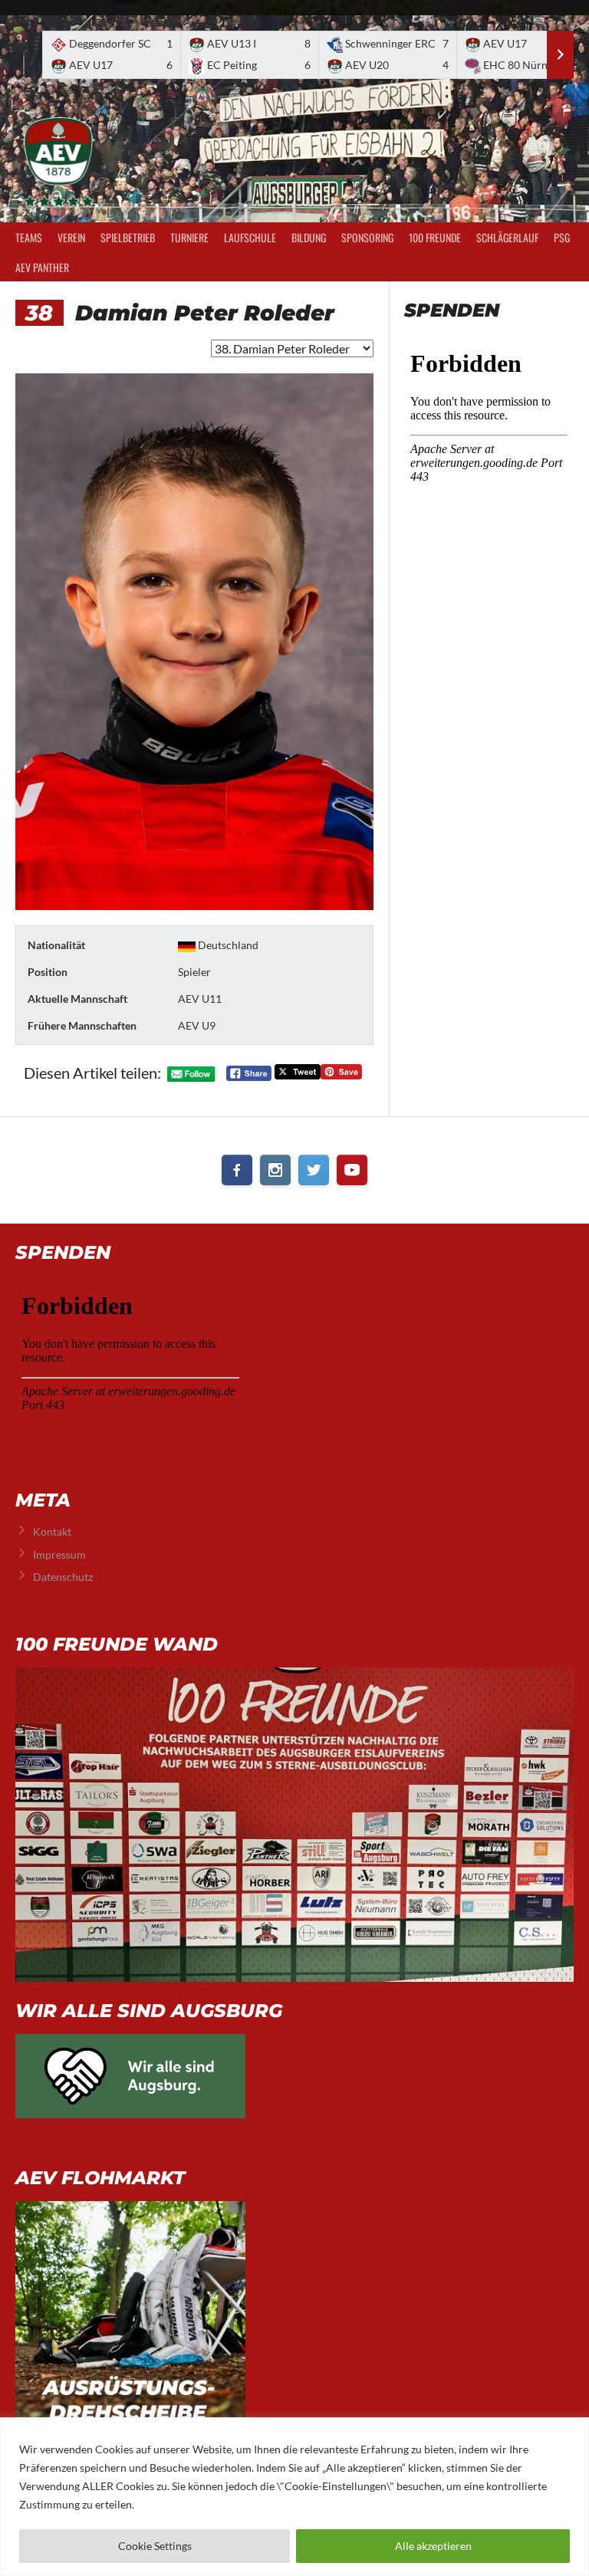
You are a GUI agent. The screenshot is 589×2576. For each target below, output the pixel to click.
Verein (71, 237)
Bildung (309, 237)
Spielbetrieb (128, 237)
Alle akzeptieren (433, 2546)
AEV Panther (42, 267)
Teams (29, 237)
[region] (294, 2497)
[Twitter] (314, 1170)
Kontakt (52, 1531)
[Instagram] (275, 1170)
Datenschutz (63, 1577)
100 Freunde (435, 237)
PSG (562, 237)
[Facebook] (237, 1170)
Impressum (59, 1554)
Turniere (189, 237)
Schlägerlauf (507, 237)
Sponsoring (367, 237)
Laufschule (250, 237)
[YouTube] (352, 1170)
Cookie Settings (155, 2546)
